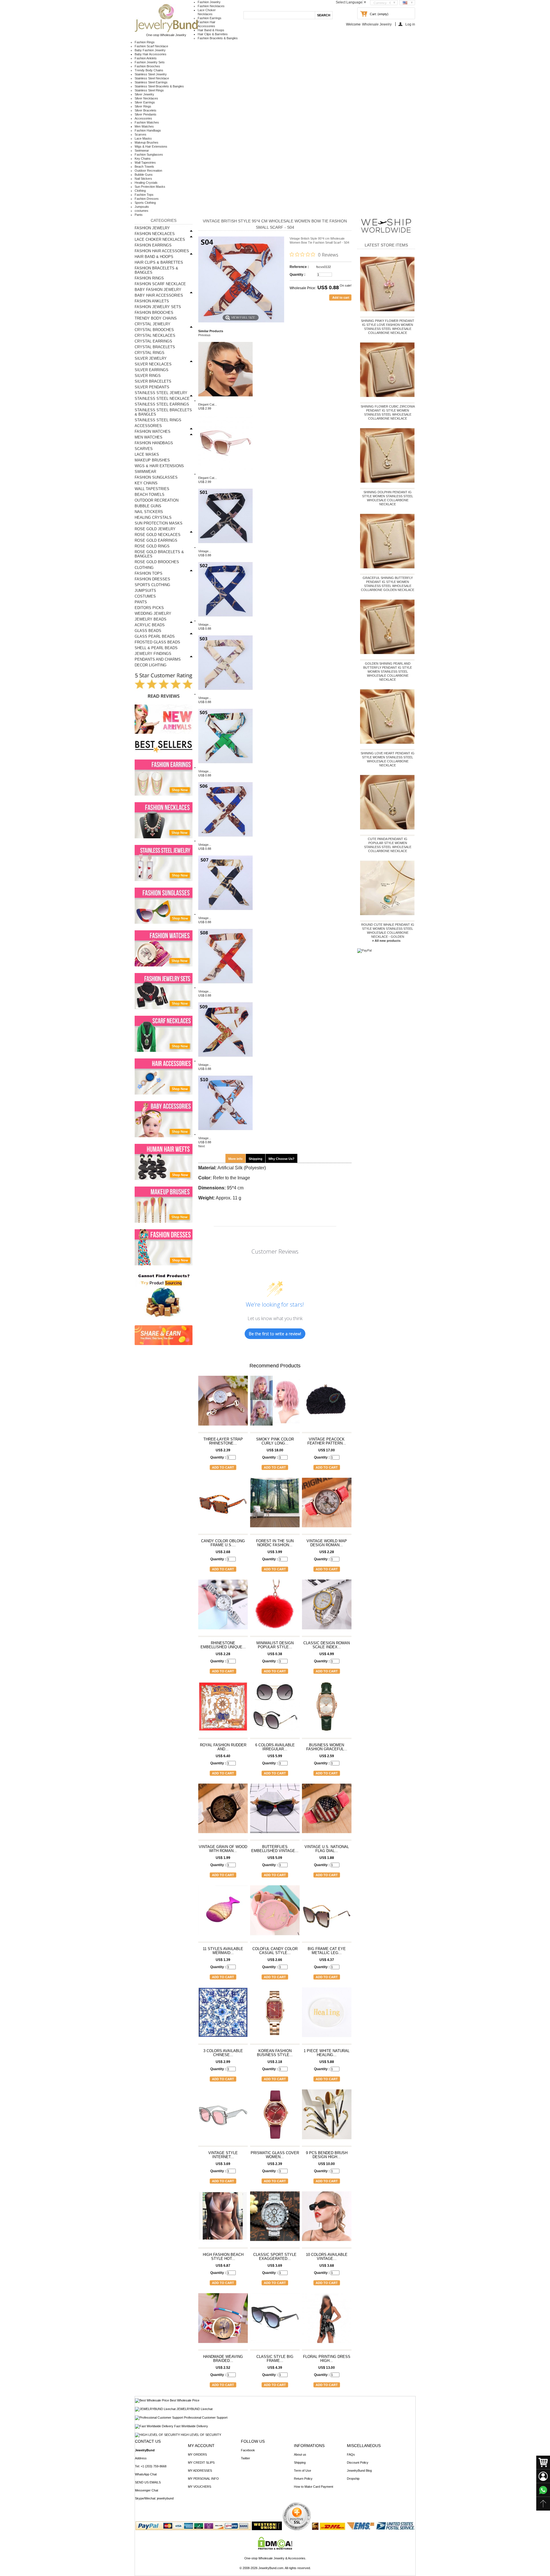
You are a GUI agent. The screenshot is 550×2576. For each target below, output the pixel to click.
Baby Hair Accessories (151, 54)
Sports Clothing (145, 203)
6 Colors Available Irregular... (275, 1747)
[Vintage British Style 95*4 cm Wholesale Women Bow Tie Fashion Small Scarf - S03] (225, 694)
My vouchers (200, 2487)
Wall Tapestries (145, 163)
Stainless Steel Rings (149, 90)
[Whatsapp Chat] (543, 2490)
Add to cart (223, 1467)
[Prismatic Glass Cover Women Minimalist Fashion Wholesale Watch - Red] (275, 2117)
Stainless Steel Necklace (152, 78)
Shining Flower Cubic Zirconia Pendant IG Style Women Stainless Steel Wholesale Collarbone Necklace (388, 412)
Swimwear (142, 150)
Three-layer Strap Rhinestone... (223, 1441)
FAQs (351, 2454)
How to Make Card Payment (314, 2487)
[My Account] (543, 2476)
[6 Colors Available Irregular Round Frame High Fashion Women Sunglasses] (275, 1709)
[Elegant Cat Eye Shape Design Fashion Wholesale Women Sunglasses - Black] (225, 400)
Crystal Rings (150, 353)
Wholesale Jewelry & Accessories (282, 2558)
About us (300, 2454)
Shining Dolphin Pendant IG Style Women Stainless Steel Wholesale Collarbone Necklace (388, 498)
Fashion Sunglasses (149, 154)
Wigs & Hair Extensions (151, 146)
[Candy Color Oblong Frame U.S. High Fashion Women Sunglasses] (223, 1505)
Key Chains (143, 158)
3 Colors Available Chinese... (223, 2053)
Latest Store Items (386, 245)
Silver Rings (143, 106)
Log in (410, 24)
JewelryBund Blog (359, 2471)
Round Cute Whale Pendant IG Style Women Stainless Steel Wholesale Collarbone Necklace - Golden (388, 931)
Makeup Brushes (147, 142)
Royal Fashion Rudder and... (223, 1747)
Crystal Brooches (154, 330)
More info (235, 1159)
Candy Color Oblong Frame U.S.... (223, 1543)
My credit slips (201, 2463)
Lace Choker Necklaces (160, 239)
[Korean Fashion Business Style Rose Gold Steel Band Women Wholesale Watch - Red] (275, 2015)
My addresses (200, 2471)
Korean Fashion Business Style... (275, 2053)
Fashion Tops (144, 195)
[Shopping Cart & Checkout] (543, 2463)
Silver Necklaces (146, 98)
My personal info (203, 2479)
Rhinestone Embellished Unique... (223, 1645)
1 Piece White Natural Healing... (327, 2053)
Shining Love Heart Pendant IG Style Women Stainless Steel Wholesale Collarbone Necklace (388, 759)
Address (141, 2458)
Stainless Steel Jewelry (151, 74)
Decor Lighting (151, 665)
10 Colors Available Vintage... (327, 2257)
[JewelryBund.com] (166, 31)
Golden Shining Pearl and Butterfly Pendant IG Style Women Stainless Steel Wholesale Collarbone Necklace (388, 672)
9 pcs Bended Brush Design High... (327, 2155)
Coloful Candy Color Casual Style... (275, 1951)
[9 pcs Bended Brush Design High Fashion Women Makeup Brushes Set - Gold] (327, 2117)
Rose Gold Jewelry (155, 529)
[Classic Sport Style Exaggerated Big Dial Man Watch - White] (275, 2219)
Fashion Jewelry (209, 2)
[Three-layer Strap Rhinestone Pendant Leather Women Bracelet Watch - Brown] (223, 1403)
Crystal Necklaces (155, 335)
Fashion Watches (147, 122)
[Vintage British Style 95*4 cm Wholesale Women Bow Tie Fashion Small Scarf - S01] (225, 547)
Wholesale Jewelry (377, 24)
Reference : (299, 267)
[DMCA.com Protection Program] (275, 2548)
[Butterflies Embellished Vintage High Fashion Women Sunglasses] (275, 1811)
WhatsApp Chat (146, 2474)
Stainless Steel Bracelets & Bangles (159, 86)
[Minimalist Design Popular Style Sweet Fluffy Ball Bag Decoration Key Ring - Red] (275, 1607)
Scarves (141, 134)
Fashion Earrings (210, 18)
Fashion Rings (145, 42)
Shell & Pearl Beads (156, 648)
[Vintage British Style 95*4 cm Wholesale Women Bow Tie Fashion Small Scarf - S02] (225, 620)
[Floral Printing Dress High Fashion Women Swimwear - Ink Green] (327, 2321)
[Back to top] (543, 2504)
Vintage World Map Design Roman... (327, 1543)
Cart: (373, 14)
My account (201, 2446)
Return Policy (303, 2479)
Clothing (140, 191)
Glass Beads (148, 631)
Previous (204, 335)
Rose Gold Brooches (157, 562)
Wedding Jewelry (153, 613)
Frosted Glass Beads (157, 642)
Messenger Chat (147, 2490)
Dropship (353, 2479)
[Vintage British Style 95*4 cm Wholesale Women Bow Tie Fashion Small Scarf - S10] (225, 1134)
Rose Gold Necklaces (158, 535)
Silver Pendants (146, 114)
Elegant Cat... (208, 404)
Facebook (248, 2450)
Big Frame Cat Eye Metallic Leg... (327, 1951)
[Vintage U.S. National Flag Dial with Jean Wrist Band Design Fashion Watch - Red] (327, 1811)
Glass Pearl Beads (155, 636)
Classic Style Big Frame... (275, 2359)
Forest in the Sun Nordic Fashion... (275, 1543)
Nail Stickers (143, 179)
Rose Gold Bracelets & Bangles (159, 554)
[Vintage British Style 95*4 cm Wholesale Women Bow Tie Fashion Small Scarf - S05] (225, 767)
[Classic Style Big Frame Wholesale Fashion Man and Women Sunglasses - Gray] (275, 2321)
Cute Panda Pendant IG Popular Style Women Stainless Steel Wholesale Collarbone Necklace (388, 845)
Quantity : (297, 275)
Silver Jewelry (144, 94)
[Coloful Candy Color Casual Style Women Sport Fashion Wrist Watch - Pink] (275, 1913)
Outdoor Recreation (148, 171)
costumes (142, 211)
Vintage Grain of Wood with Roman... (223, 1849)
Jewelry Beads (151, 619)
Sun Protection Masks (150, 187)
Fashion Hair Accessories (162, 251)
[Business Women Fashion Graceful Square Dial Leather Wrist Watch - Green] (327, 1709)
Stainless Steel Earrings (151, 82)
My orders (197, 2454)
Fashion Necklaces (211, 6)
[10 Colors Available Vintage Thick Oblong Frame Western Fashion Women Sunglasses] (327, 2219)
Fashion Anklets (146, 58)
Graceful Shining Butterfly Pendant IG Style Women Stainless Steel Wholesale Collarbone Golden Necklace (388, 584)
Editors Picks (149, 608)
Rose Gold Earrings (156, 540)
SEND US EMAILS (148, 2482)
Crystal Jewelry (153, 324)
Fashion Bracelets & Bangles (218, 38)
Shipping (256, 1159)
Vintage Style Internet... (223, 2155)
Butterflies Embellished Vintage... (275, 1849)
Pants (139, 215)
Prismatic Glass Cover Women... (275, 2155)
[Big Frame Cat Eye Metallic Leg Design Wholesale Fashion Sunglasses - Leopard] (327, 1913)
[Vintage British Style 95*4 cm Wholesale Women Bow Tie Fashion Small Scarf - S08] (225, 987)
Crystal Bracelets (155, 347)
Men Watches (144, 126)
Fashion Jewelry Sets (150, 62)
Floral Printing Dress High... (327, 2359)
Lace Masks (143, 138)
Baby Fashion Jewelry (150, 50)
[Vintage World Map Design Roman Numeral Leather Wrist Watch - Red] (327, 1505)
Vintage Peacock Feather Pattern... (327, 1441)
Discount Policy (358, 2463)
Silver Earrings (145, 102)
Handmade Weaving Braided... (223, 2359)
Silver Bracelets (146, 110)
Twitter (245, 2458)
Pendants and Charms (158, 659)
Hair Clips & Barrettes (213, 34)
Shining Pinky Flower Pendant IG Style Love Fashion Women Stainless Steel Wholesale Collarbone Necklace (388, 327)
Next (202, 1146)
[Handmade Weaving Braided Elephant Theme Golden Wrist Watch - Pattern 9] (223, 2321)
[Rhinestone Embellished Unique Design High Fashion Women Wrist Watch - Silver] (223, 1607)
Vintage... (205, 551)
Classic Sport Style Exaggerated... (275, 2257)
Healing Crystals (146, 183)
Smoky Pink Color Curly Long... (275, 1441)
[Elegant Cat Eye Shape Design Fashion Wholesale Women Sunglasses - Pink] (225, 474)
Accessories (143, 118)
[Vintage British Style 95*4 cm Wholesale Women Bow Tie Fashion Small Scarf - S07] (225, 914)
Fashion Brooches (147, 66)
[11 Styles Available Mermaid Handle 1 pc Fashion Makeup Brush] (223, 1913)
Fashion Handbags (148, 130)
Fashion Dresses (147, 199)
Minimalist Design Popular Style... (275, 1645)
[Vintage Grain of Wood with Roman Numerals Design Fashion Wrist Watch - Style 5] (223, 1811)
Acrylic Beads (150, 625)
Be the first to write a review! (275, 1334)
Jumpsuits (142, 207)
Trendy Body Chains (149, 70)
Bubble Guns (144, 175)
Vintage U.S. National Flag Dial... (327, 1849)
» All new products (386, 941)
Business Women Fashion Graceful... (327, 1747)
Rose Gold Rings (152, 546)
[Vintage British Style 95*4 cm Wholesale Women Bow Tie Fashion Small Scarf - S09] (225, 1061)
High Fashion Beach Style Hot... (223, 2257)
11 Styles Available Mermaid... (223, 1951)
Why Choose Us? (281, 1159)
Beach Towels (144, 167)
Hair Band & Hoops (211, 30)
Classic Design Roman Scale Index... (327, 1645)
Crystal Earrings (153, 341)
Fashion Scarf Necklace (151, 46)
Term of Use (302, 2471)
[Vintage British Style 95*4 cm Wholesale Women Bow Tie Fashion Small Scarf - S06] (225, 841)
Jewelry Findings (153, 654)
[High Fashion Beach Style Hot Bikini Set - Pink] (223, 2219)
